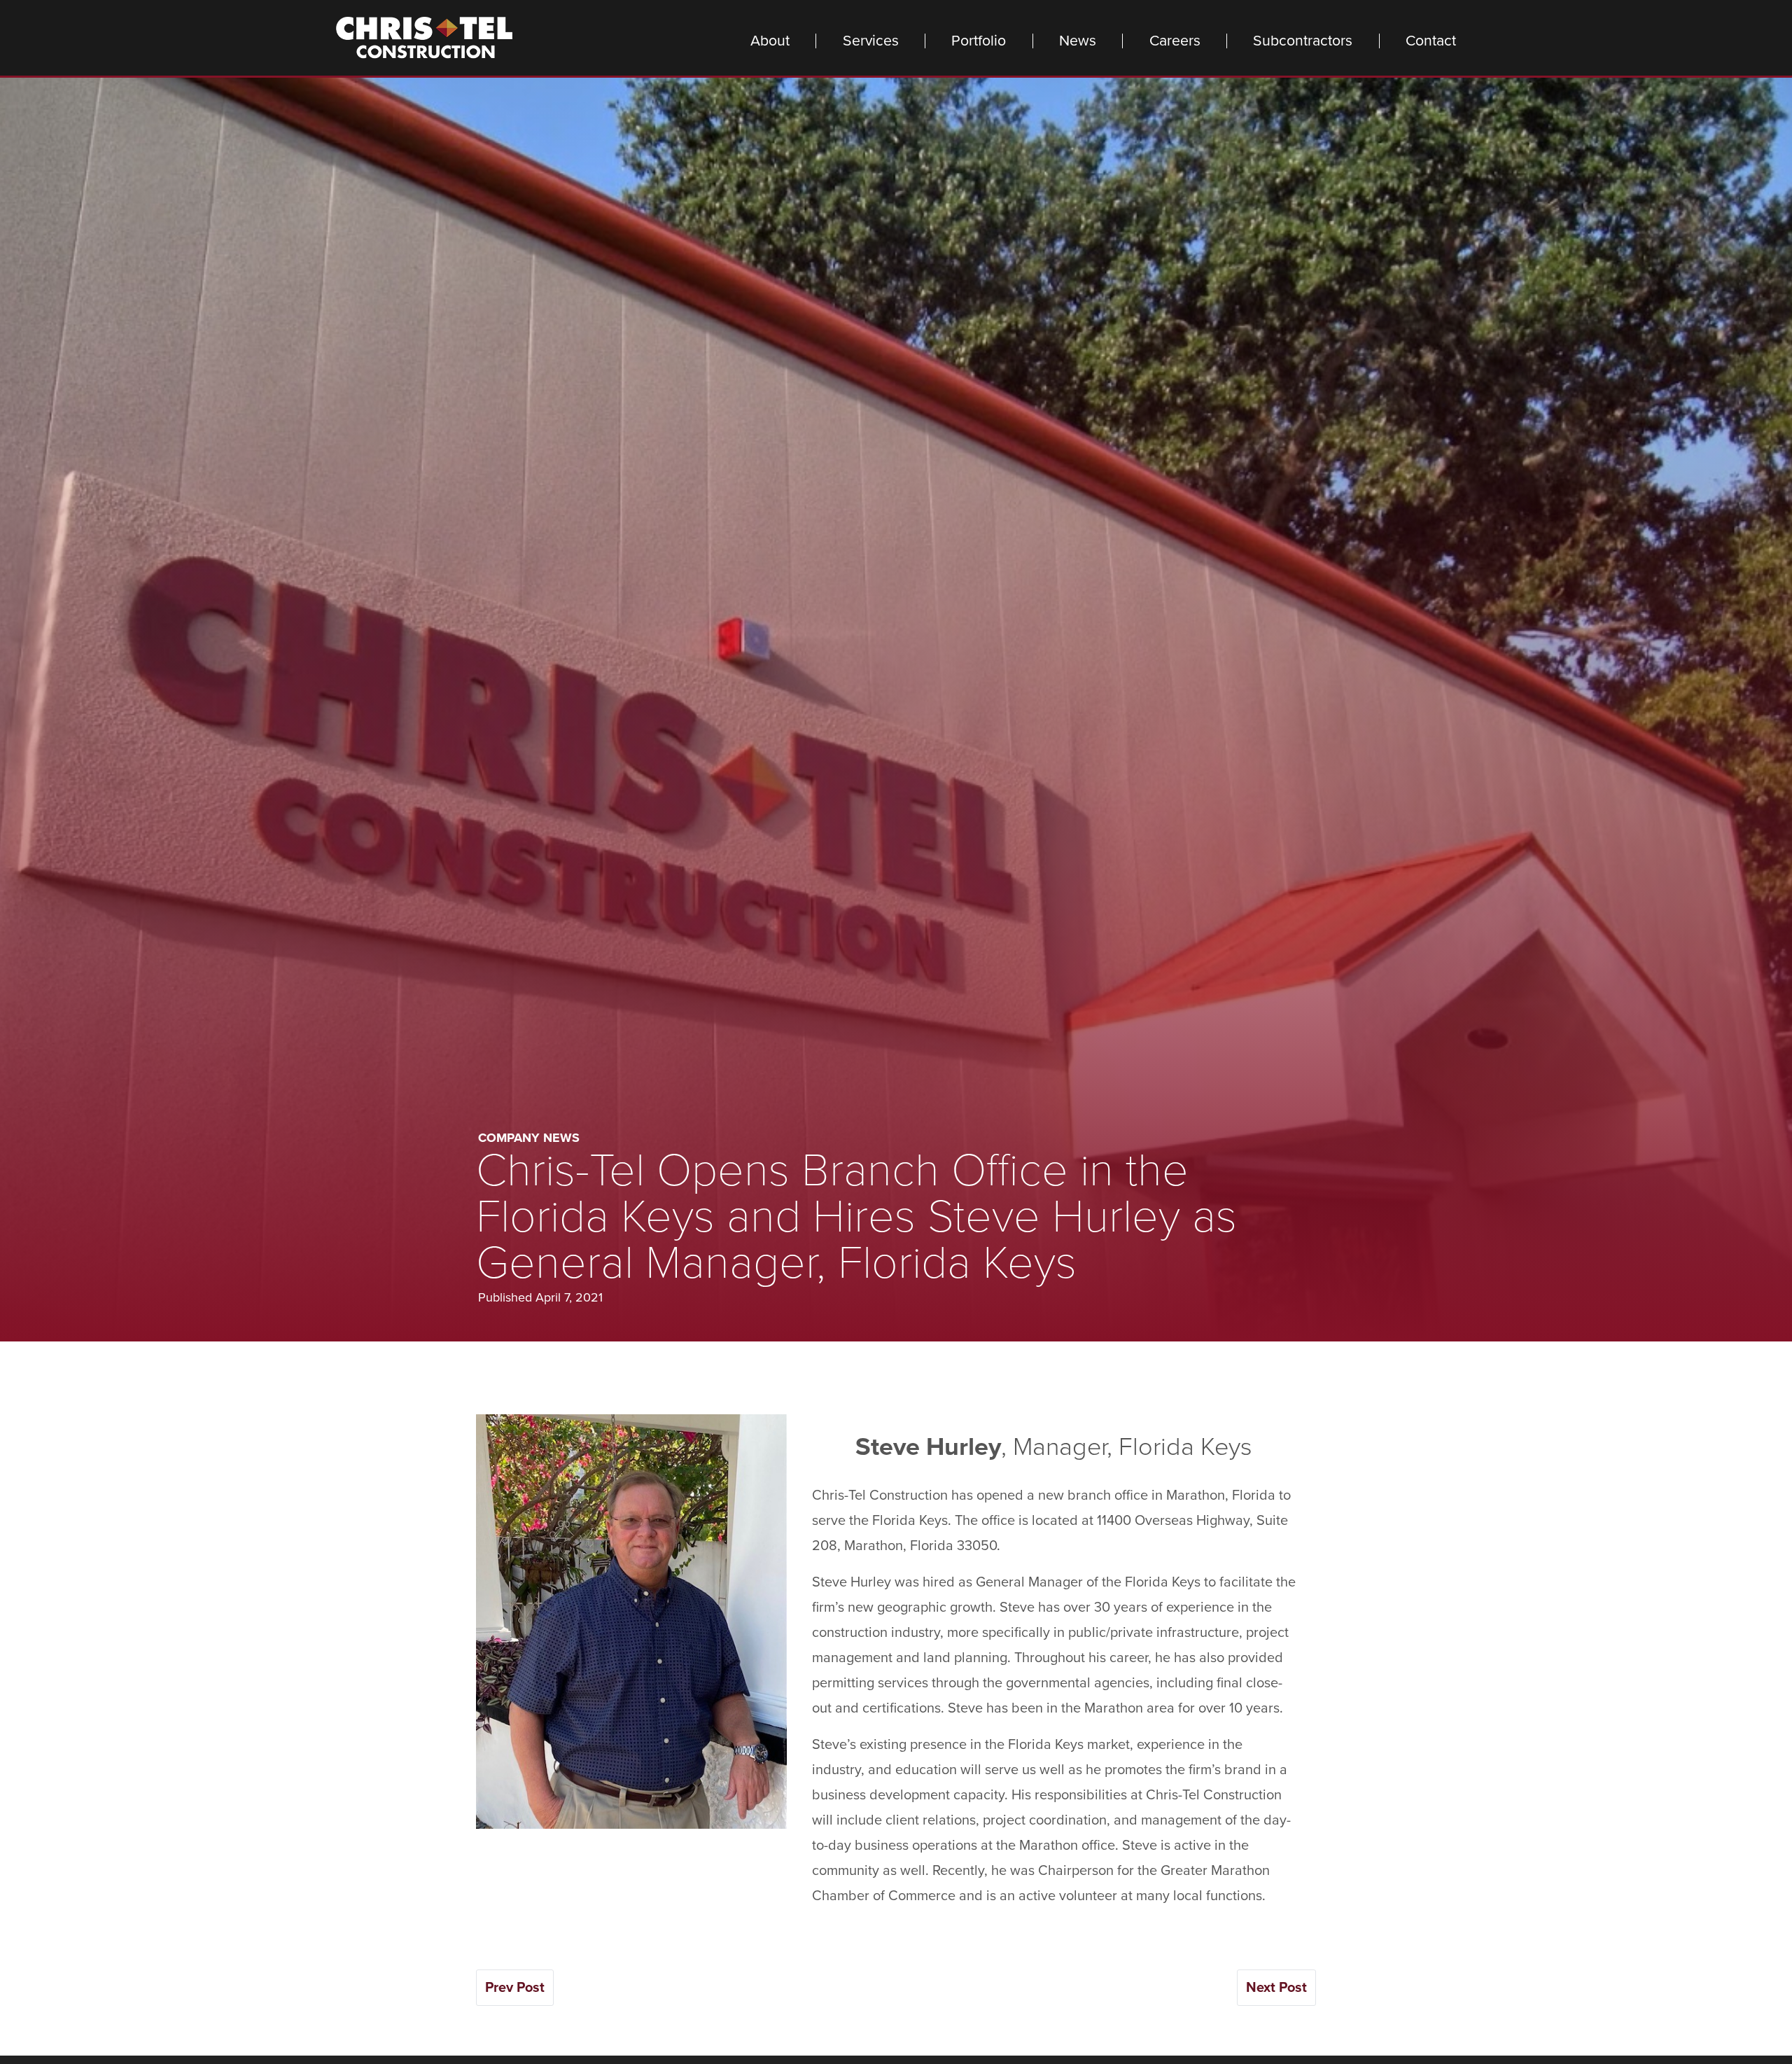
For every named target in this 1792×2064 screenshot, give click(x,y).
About (770, 41)
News (1078, 41)
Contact (1431, 41)
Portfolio (979, 41)
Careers (1175, 41)
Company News (529, 1138)
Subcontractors (1303, 41)
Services (871, 41)
